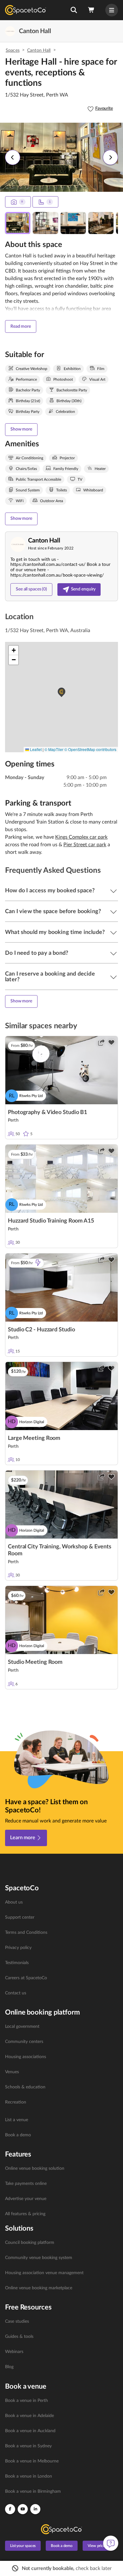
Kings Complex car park (81, 837)
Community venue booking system (39, 2258)
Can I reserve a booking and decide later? (50, 977)
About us (14, 1902)
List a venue (17, 2120)
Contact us (16, 1993)
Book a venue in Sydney (28, 2446)
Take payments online (26, 2184)
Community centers (24, 2042)
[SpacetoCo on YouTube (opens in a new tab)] (23, 2509)
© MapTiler (54, 749)
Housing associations (26, 2057)
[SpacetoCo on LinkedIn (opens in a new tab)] (35, 2509)
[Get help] (111, 2543)
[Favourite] (111, 1042)
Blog (9, 2367)
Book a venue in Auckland (30, 2431)
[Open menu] (112, 10)
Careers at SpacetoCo (26, 1978)
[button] (74, 10)
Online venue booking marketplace (39, 2288)
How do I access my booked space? (50, 891)
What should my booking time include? (55, 932)
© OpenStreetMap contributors (90, 749)
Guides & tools (19, 2337)
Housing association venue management (44, 2273)
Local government (22, 2027)
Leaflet (35, 749)
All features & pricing (25, 2214)
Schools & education (25, 2087)
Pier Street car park (85, 845)
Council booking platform (30, 2243)
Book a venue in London (29, 2476)
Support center (20, 1917)
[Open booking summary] (91, 10)
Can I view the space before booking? (53, 912)
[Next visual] (110, 157)
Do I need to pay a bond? (37, 953)
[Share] (101, 1042)
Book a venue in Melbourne (32, 2461)
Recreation (16, 2102)
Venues (12, 2072)
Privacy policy (18, 1948)
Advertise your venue (26, 2199)
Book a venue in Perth (26, 2401)
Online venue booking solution (35, 2168)
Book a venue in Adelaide (29, 2416)
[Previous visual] (13, 157)
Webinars (14, 2352)
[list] (61, 1948)
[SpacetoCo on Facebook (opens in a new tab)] (10, 2509)
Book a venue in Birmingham (33, 2491)
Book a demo (18, 2135)
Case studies (17, 2321)
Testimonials (17, 1963)
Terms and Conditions (26, 1933)
